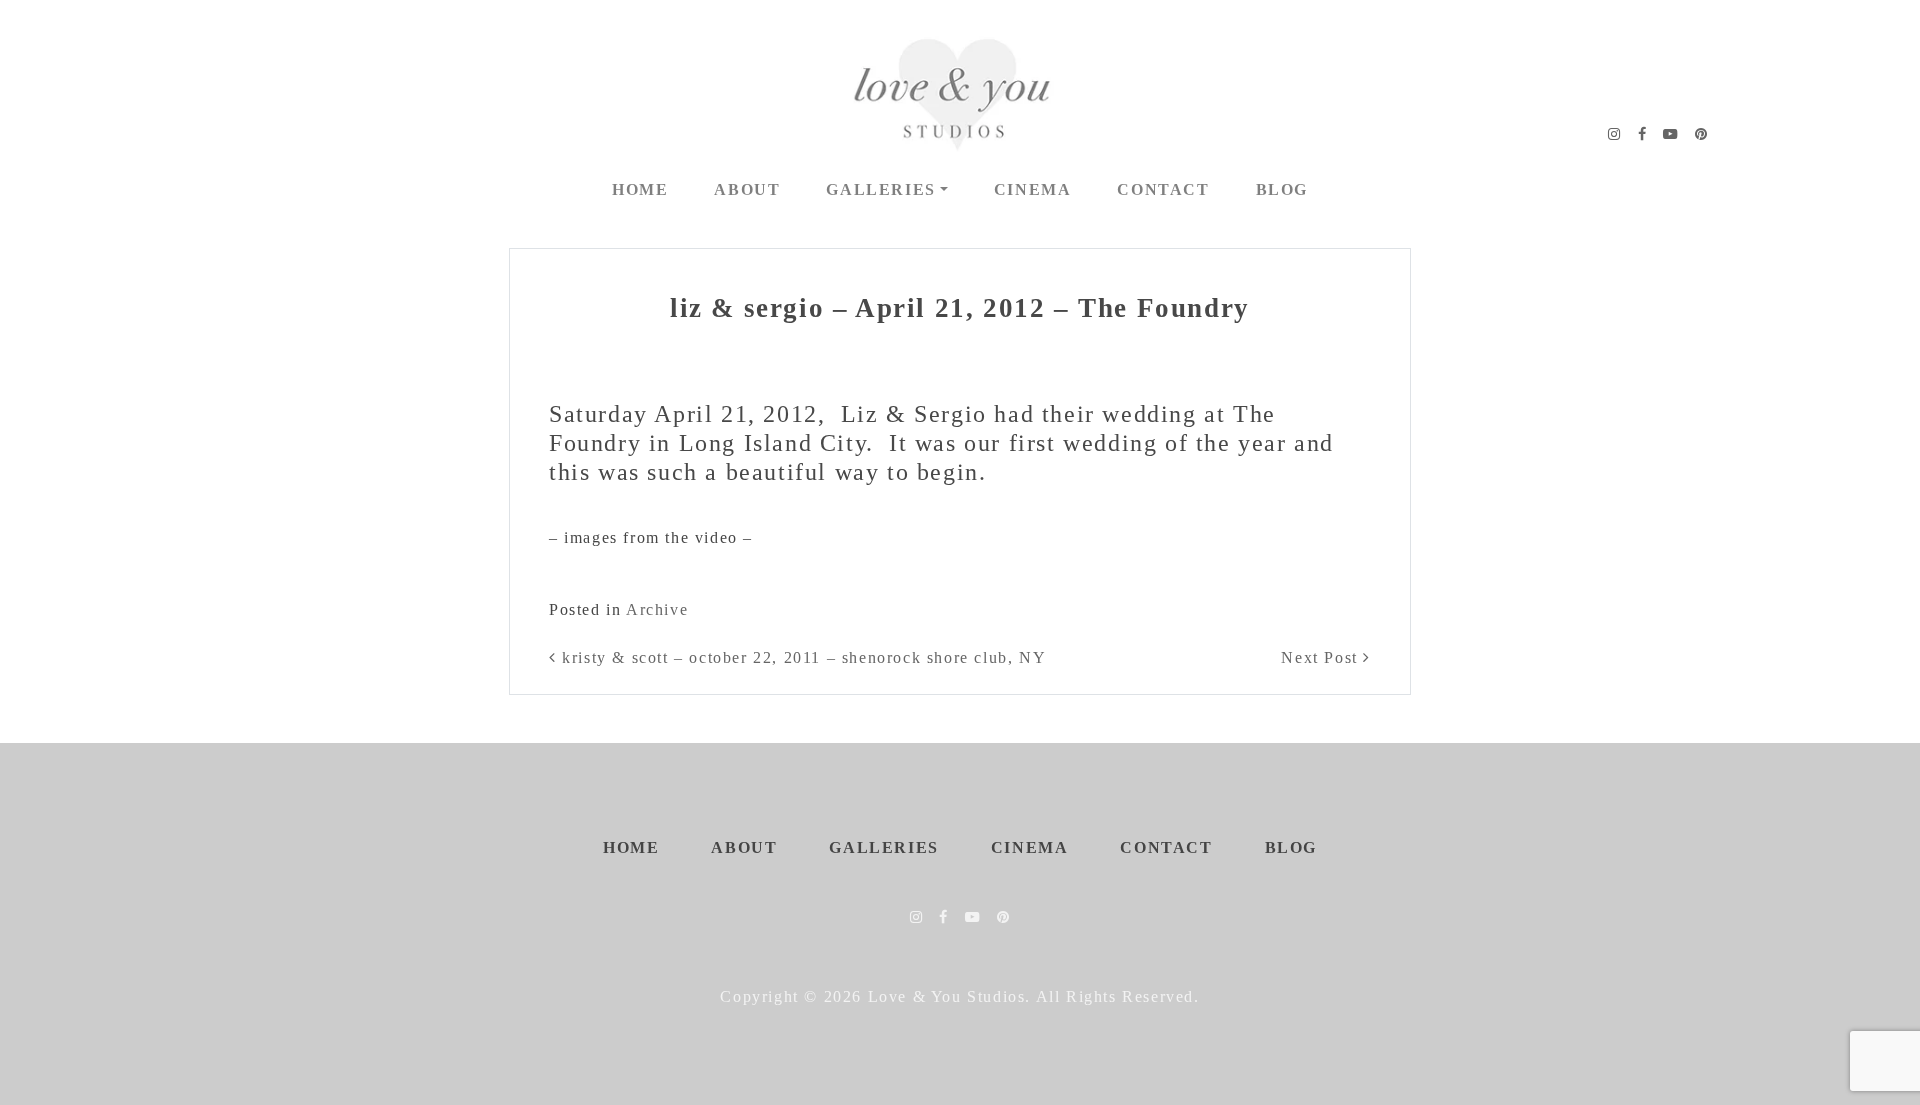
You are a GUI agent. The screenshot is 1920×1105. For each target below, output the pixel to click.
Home (640, 189)
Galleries (880, 189)
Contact (1163, 189)
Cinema (1033, 189)
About (747, 189)
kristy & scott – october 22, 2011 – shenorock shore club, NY (801, 657)
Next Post (1322, 657)
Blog (1282, 189)
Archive (657, 609)
